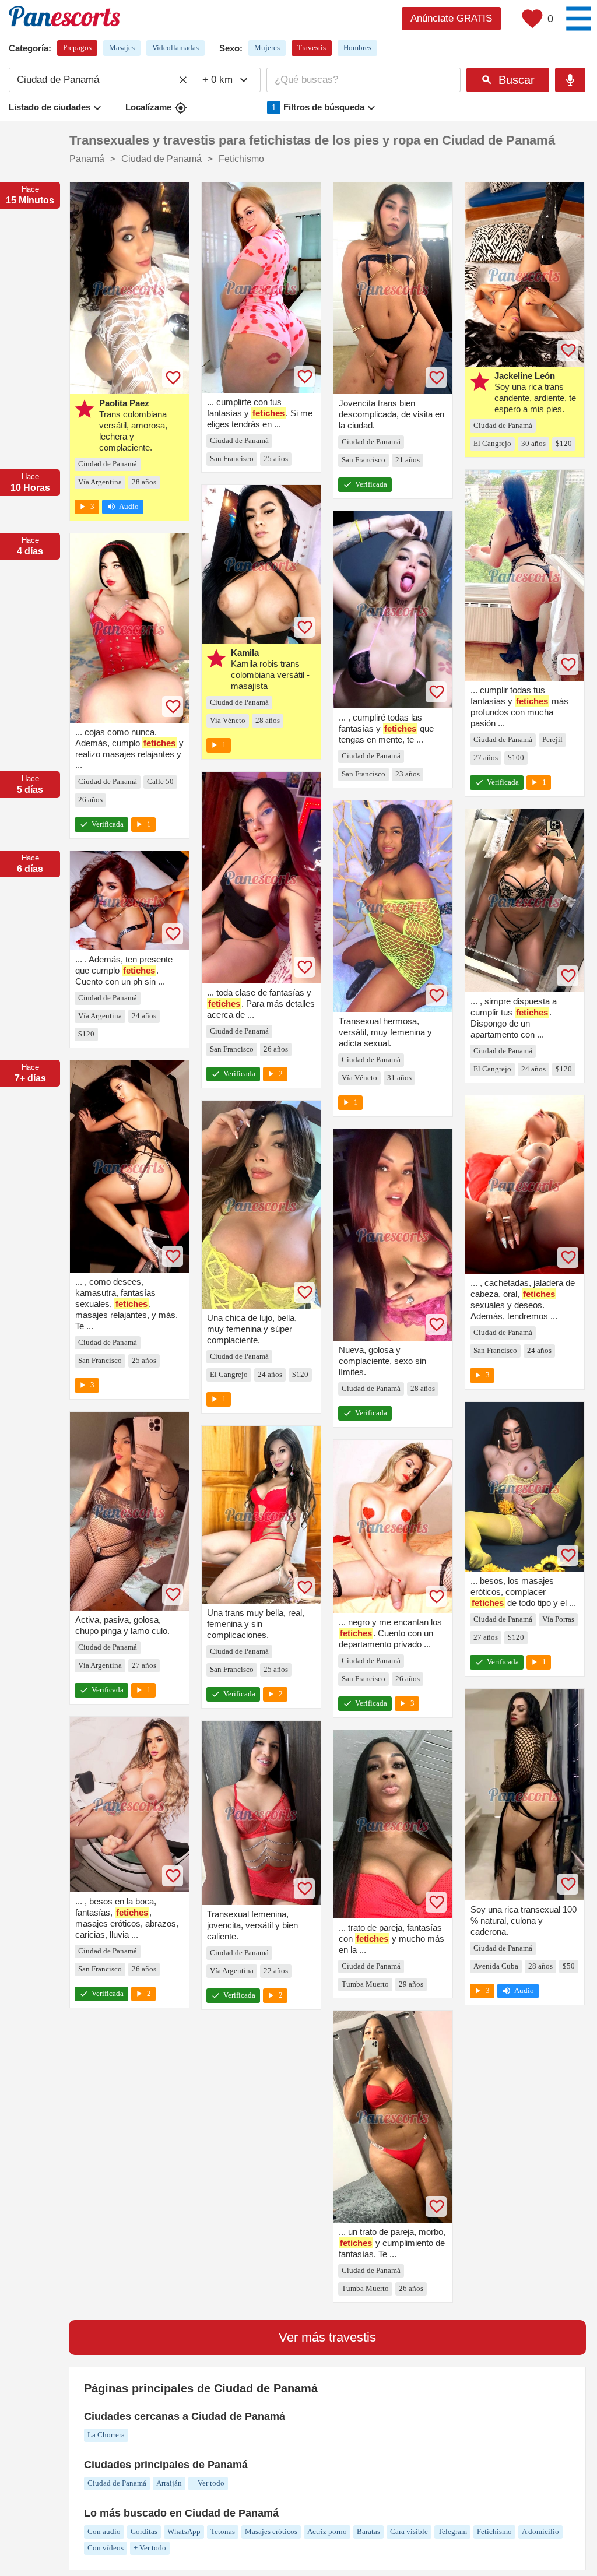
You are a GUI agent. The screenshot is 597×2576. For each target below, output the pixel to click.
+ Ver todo (208, 2483)
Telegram (452, 2531)
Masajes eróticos (271, 2531)
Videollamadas (175, 48)
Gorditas (144, 2531)
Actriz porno (327, 2531)
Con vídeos (106, 2548)
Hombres (357, 48)
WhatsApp (184, 2531)
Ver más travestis (327, 2337)
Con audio (104, 2531)
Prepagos (77, 48)
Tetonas (223, 2531)
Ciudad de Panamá (117, 2483)
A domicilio (540, 2531)
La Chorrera (106, 2435)
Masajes (122, 48)
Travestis (312, 48)
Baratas (368, 2531)
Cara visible (409, 2531)
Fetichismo (494, 2531)
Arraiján (169, 2483)
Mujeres (267, 48)
